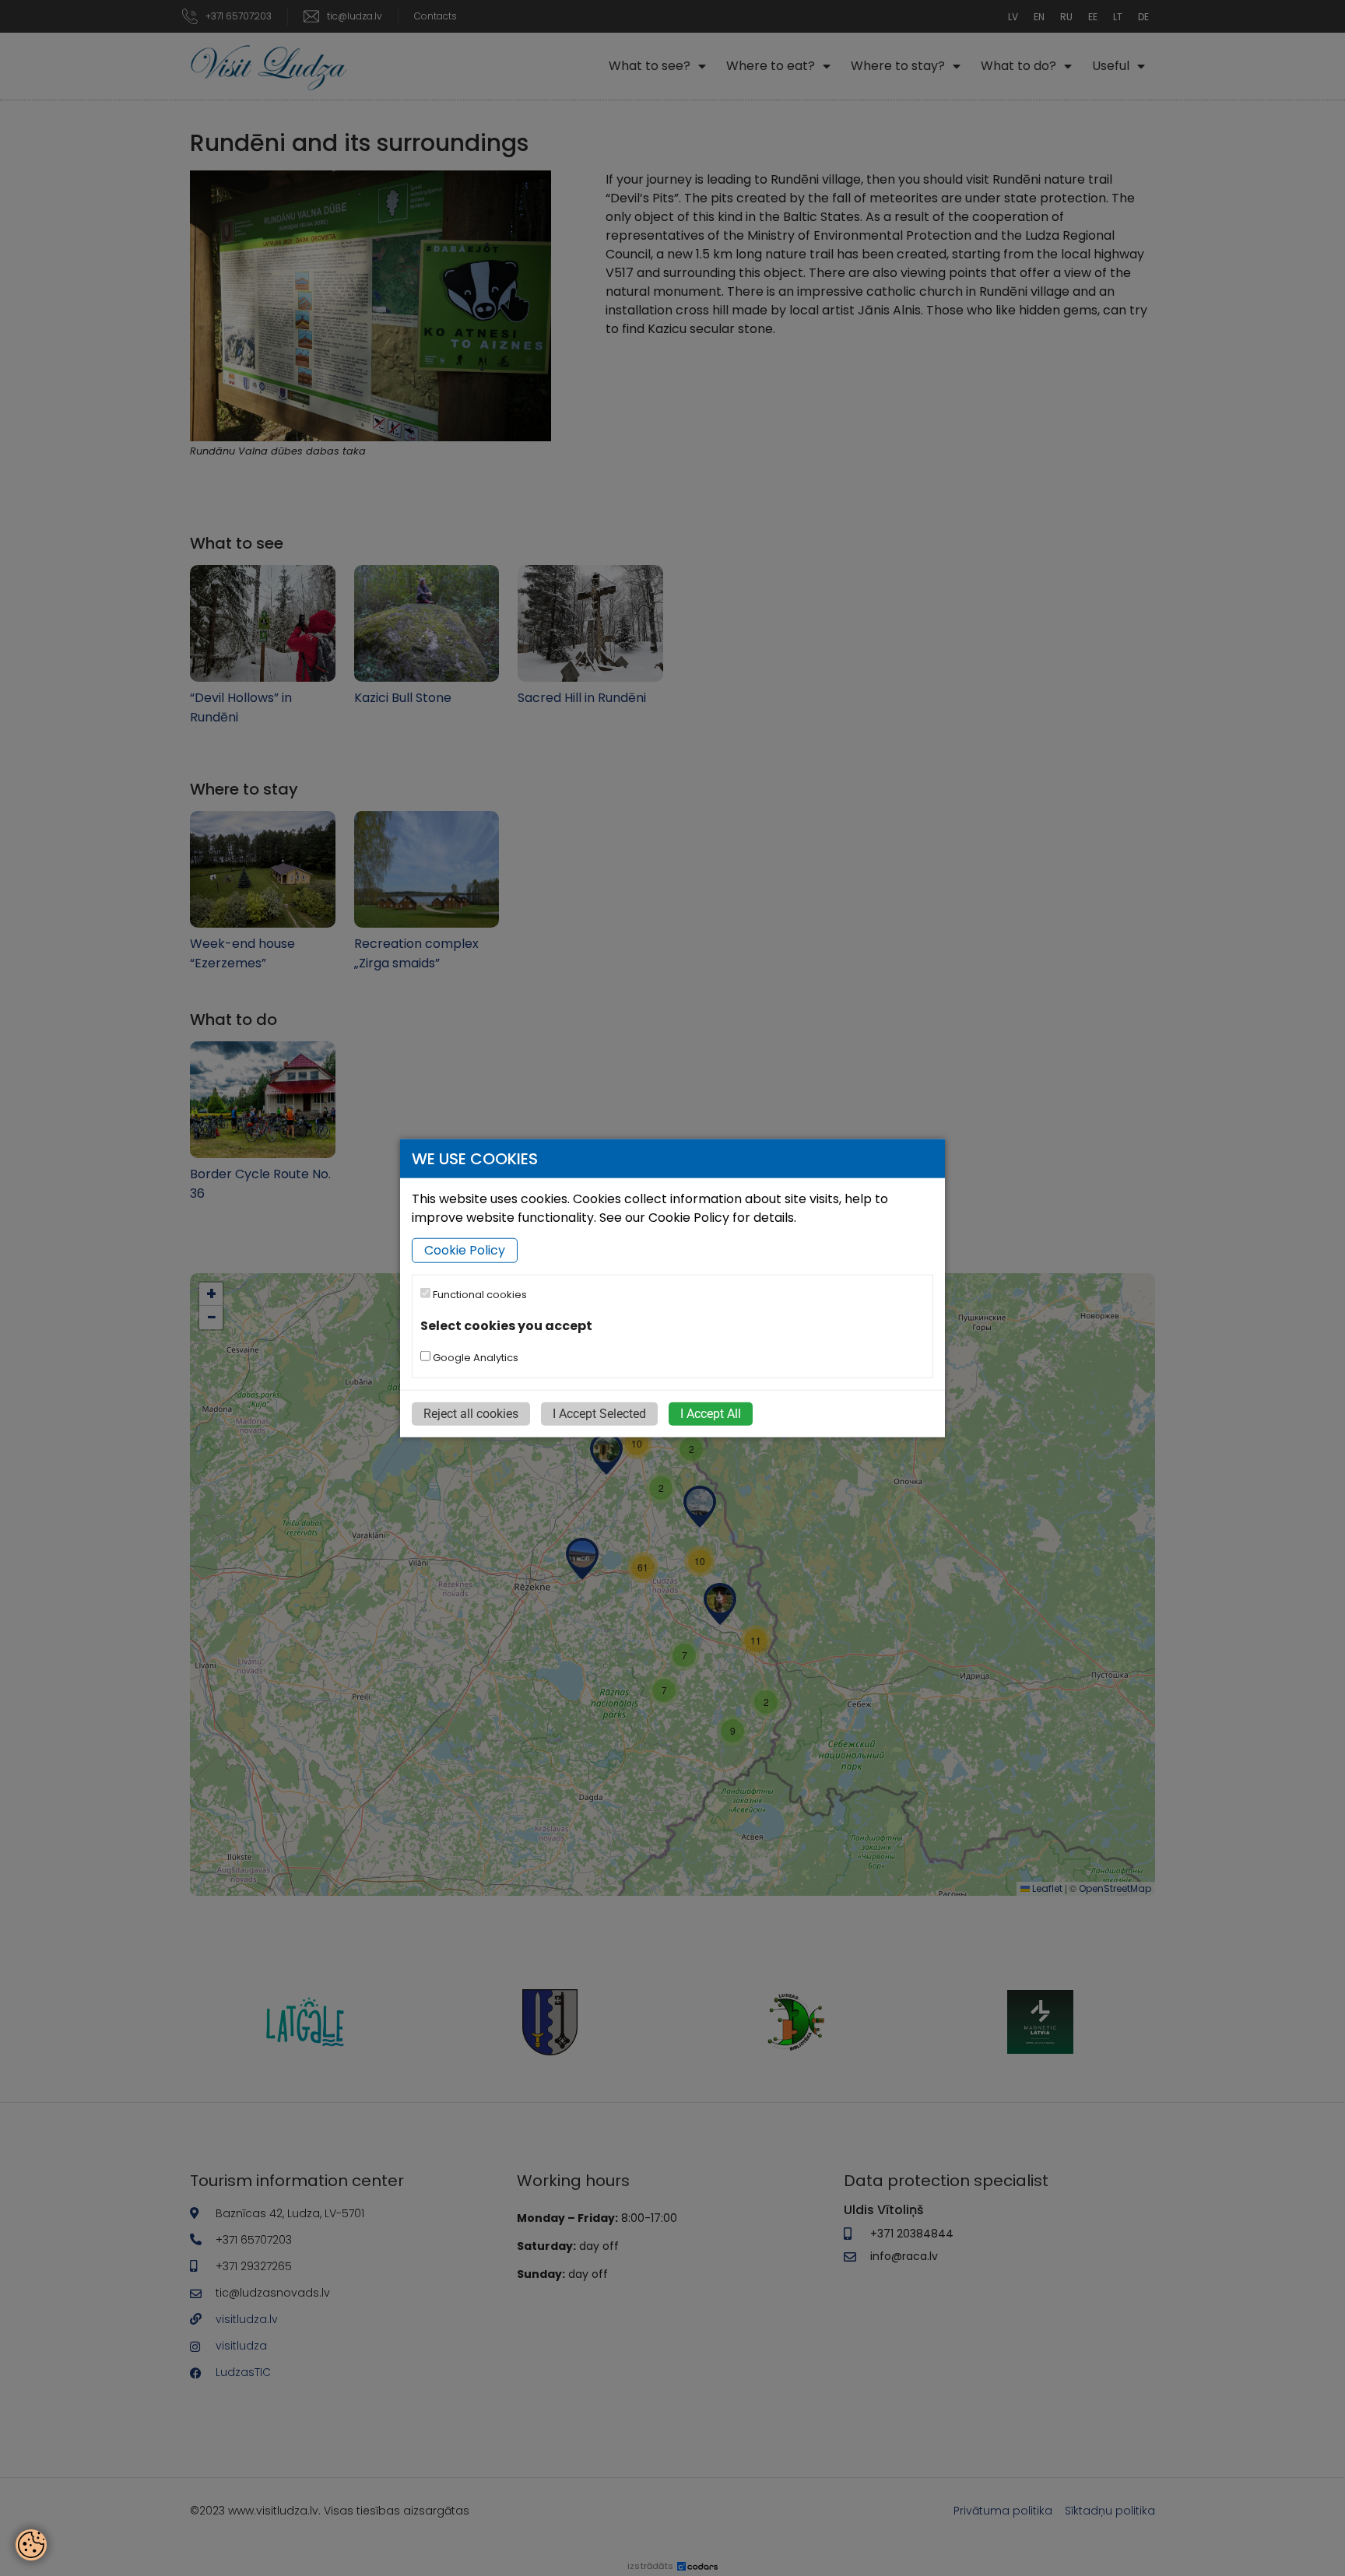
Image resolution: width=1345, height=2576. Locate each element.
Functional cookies (479, 1295)
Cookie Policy (465, 1250)
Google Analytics (474, 1357)
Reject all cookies (471, 1413)
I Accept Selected (599, 1413)
